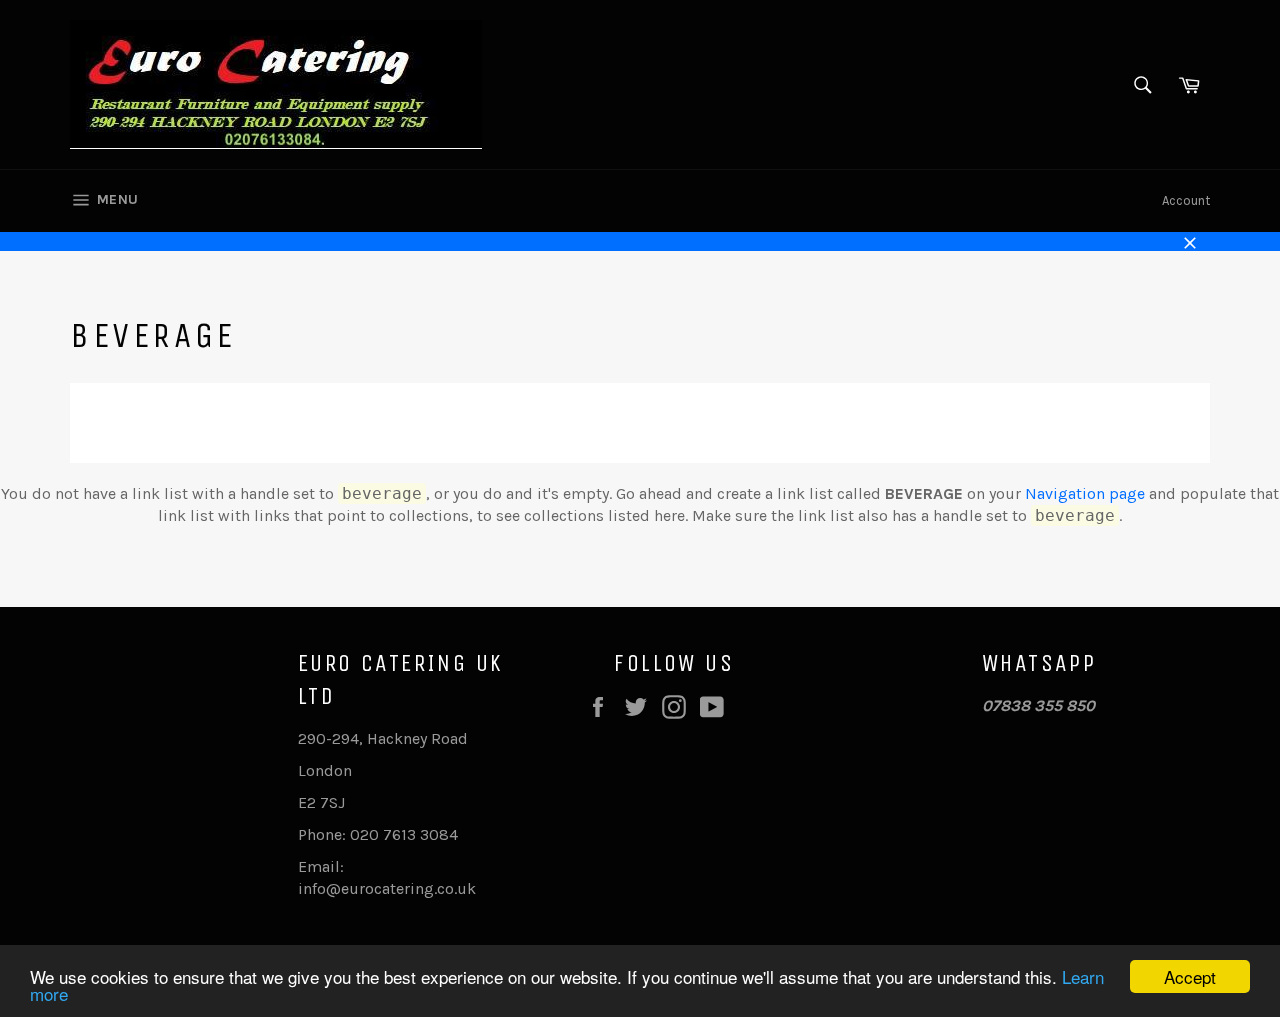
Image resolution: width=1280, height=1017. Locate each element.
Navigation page (1085, 493)
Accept (1190, 976)
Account (1186, 200)
